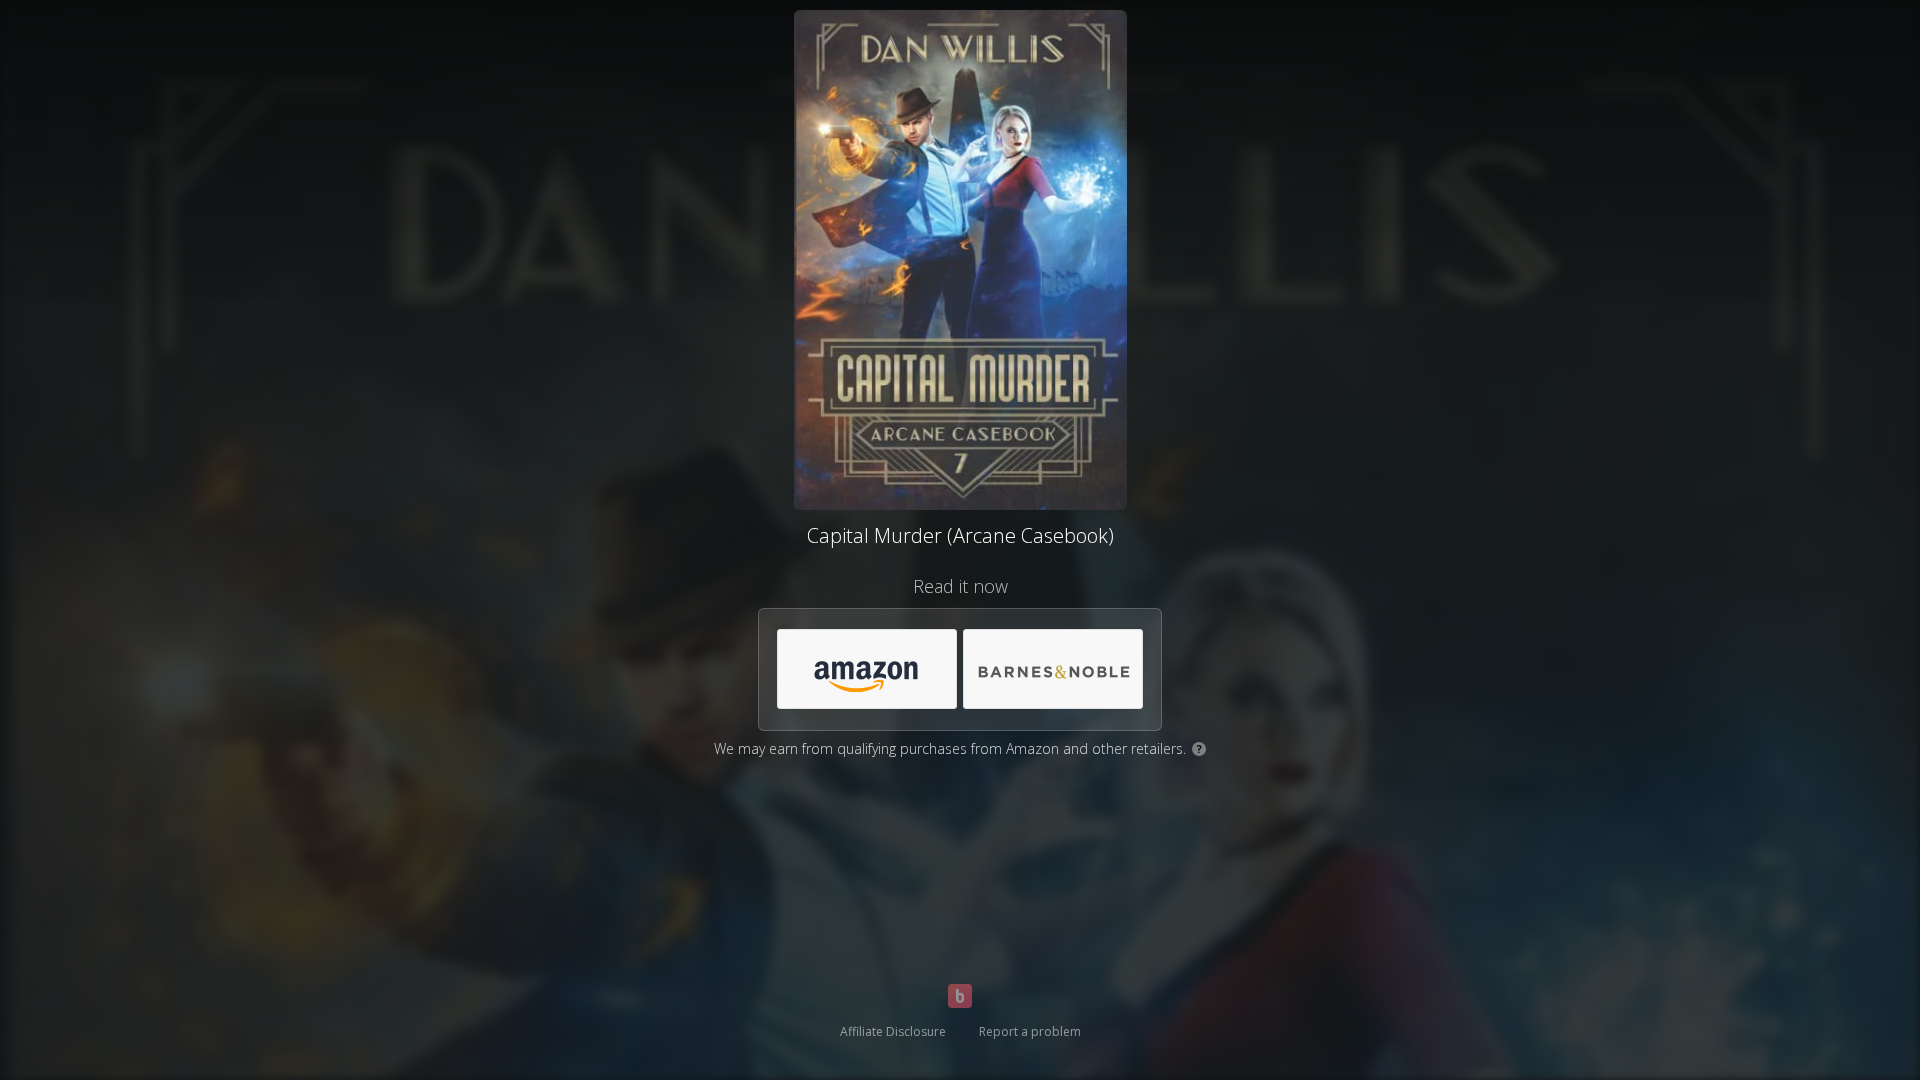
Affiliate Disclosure (893, 1031)
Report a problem (1030, 1031)
